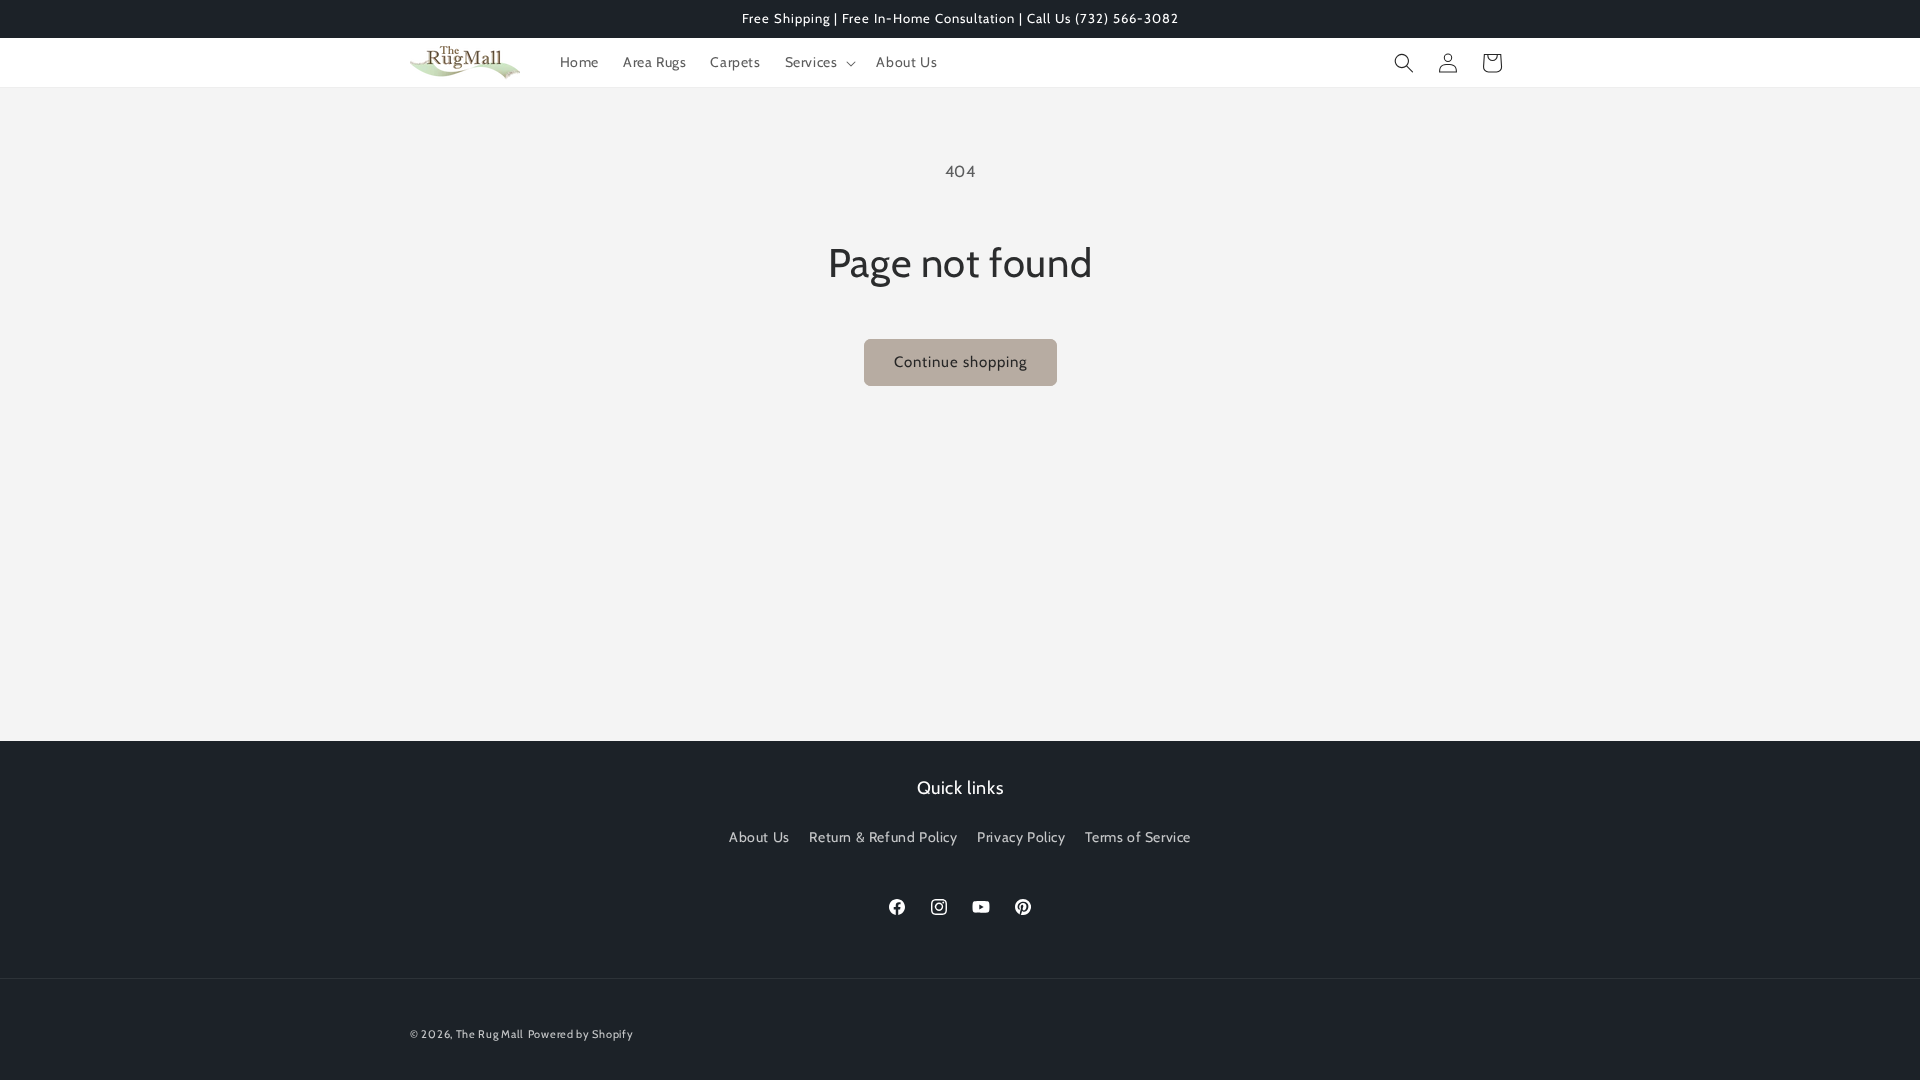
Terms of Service (1138, 837)
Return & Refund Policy (883, 837)
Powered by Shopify (581, 1034)
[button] (819, 62)
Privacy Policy (1021, 837)
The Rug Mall (490, 1034)
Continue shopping (960, 362)
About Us (759, 837)
